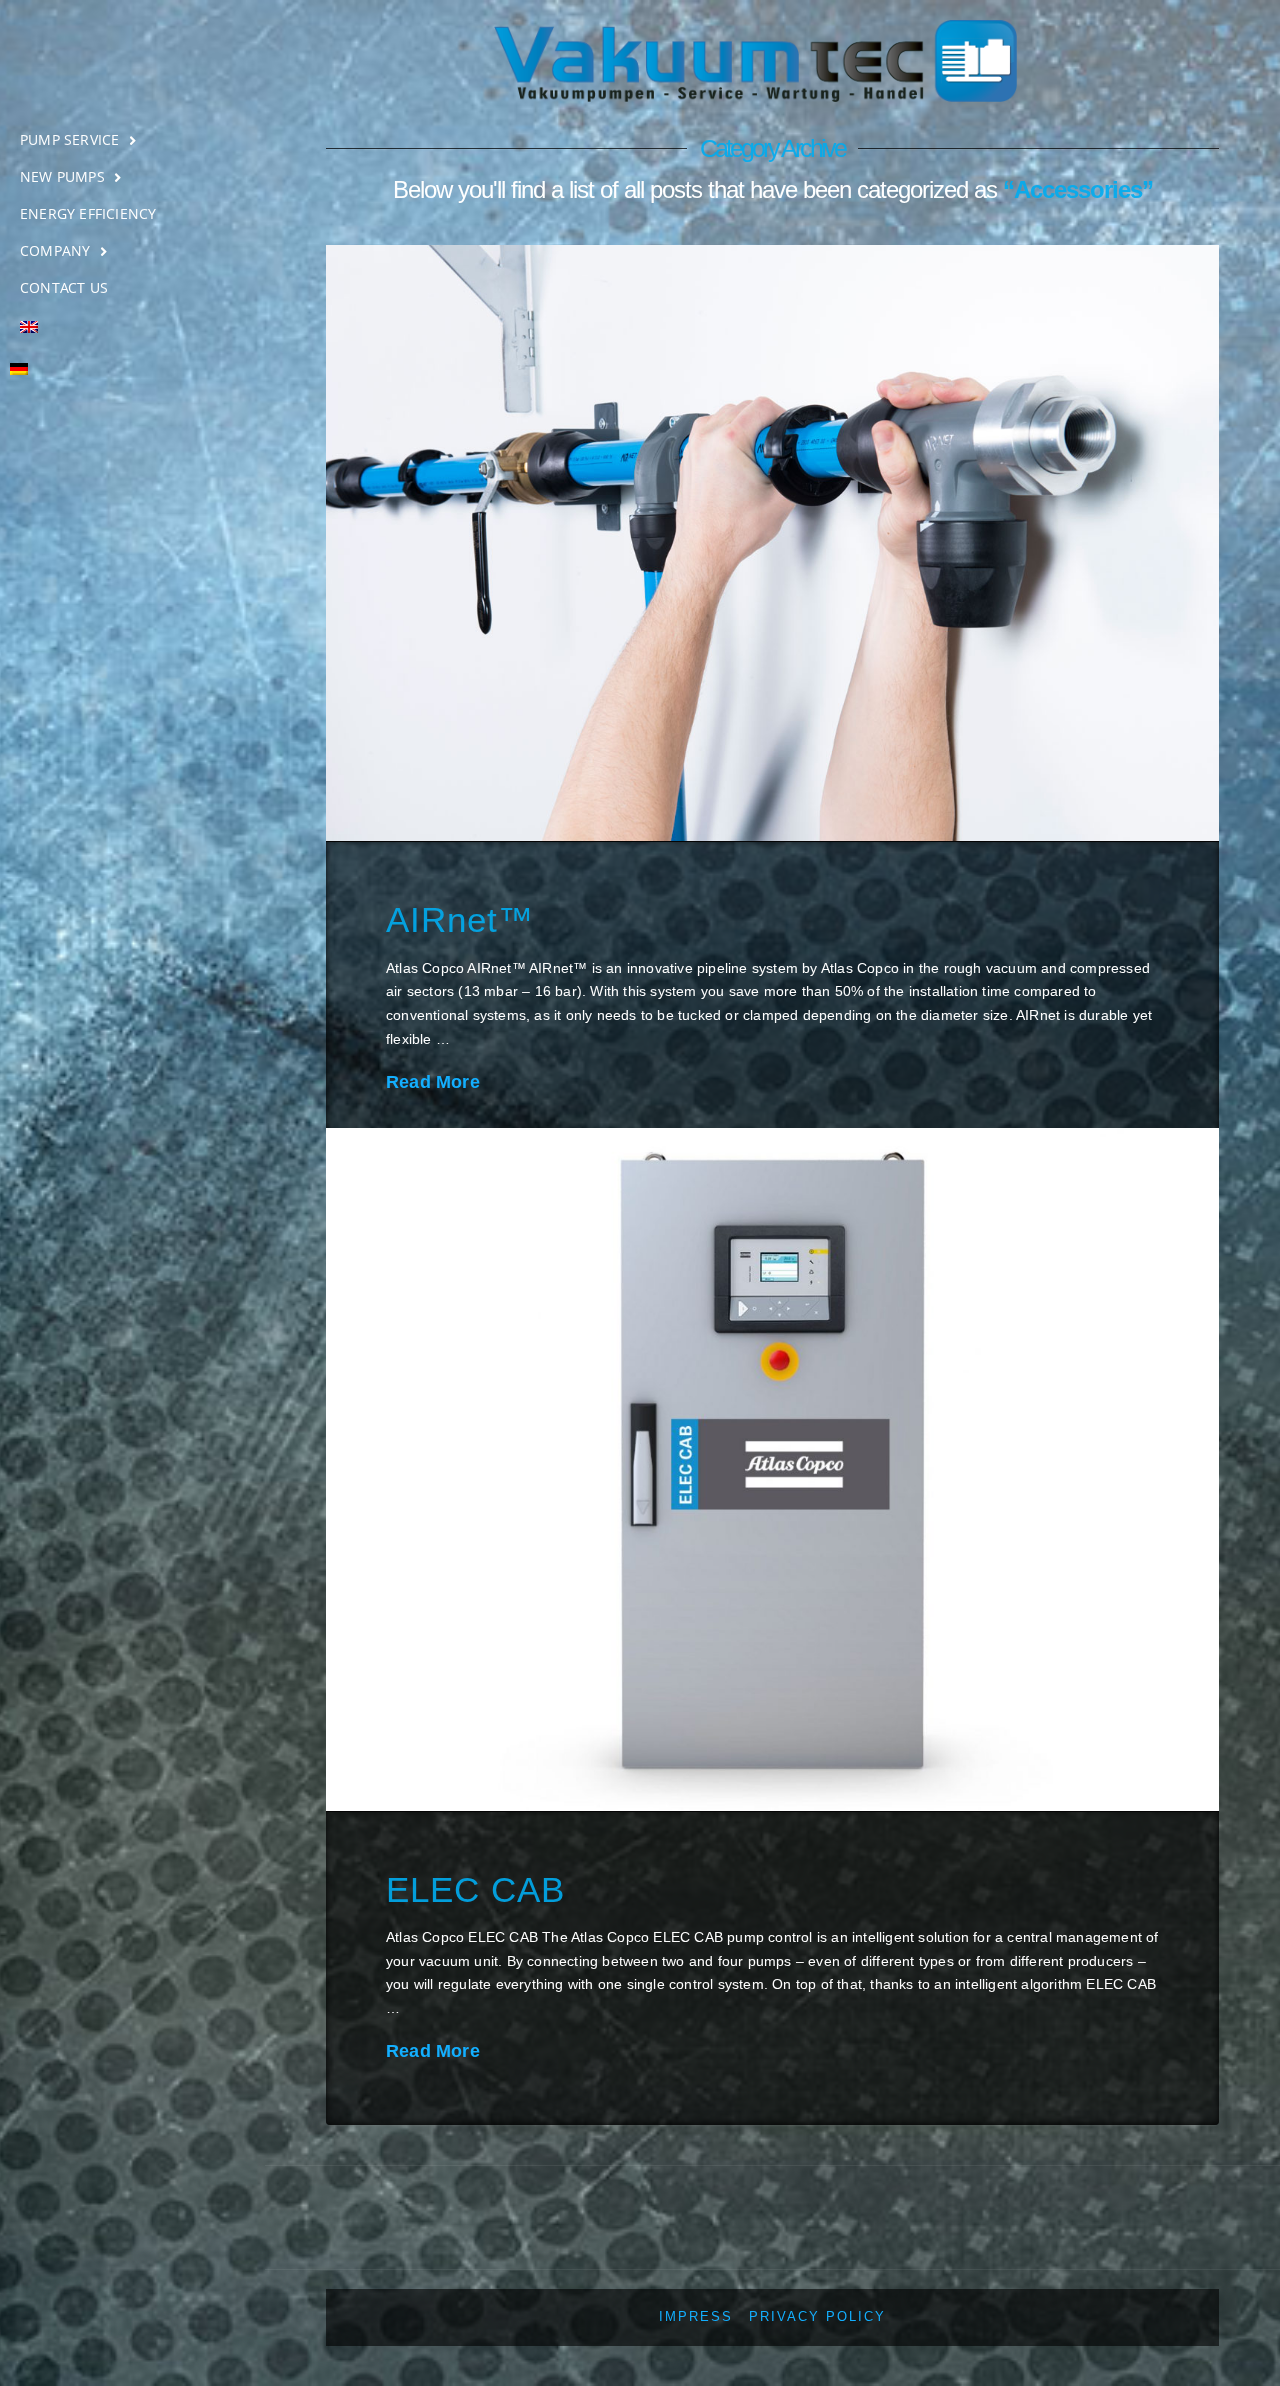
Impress (696, 2317)
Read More (433, 1082)
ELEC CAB (475, 1889)
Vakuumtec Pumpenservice (132, 67)
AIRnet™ (460, 919)
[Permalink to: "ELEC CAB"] (772, 1469)
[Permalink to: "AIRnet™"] (772, 543)
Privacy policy (817, 2317)
